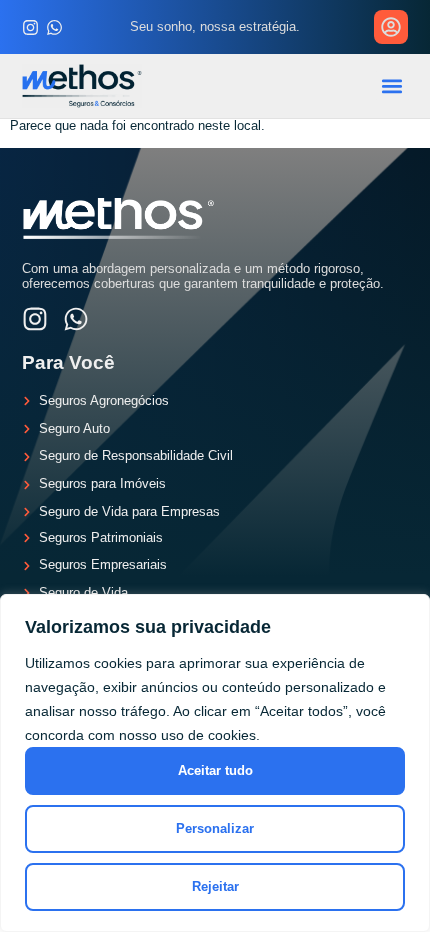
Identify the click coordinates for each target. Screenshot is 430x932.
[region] (215, 763)
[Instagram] (30, 27)
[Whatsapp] (54, 27)
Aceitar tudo (215, 770)
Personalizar (215, 828)
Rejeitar (215, 886)
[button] (392, 85)
